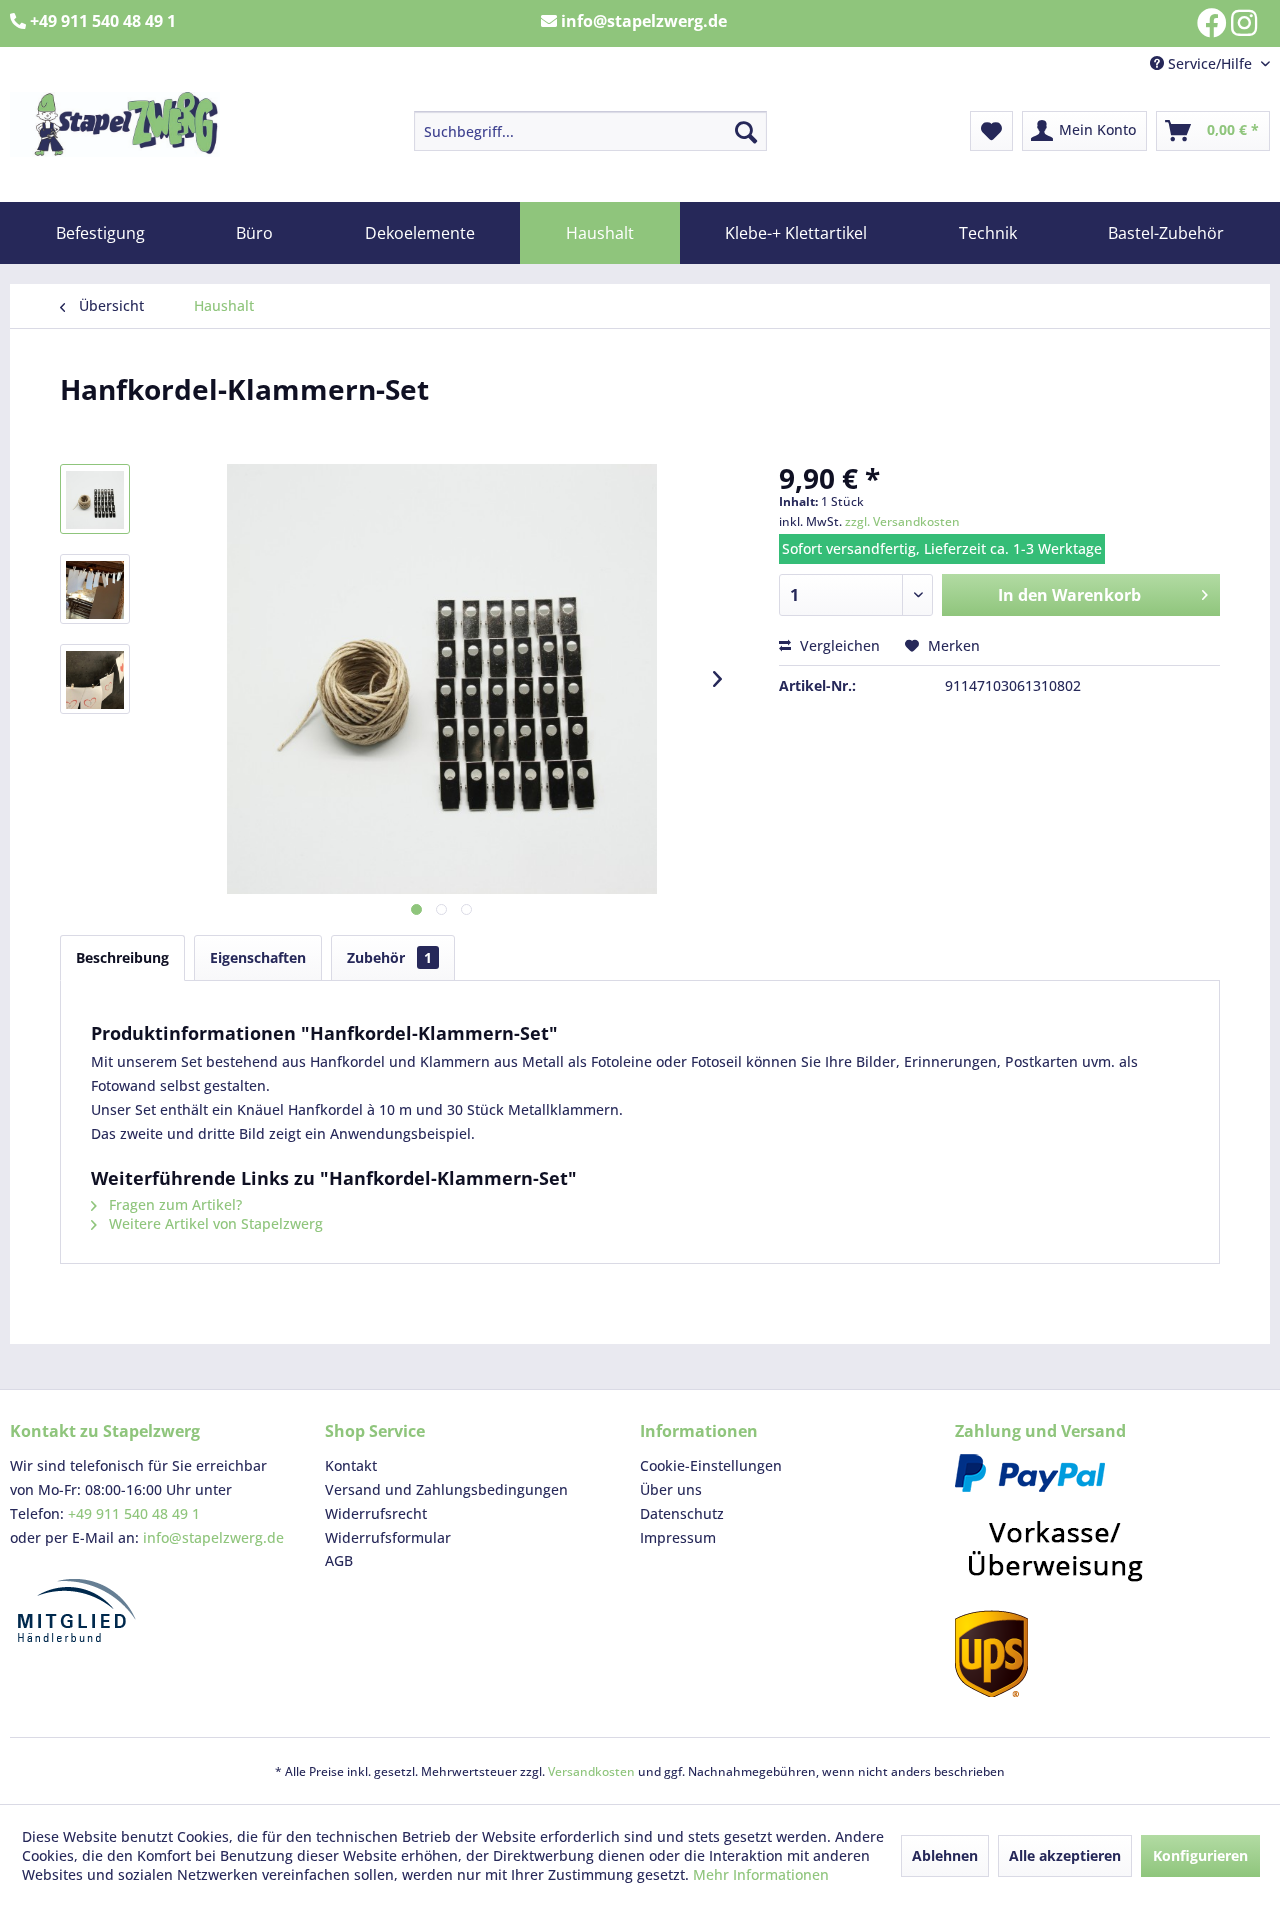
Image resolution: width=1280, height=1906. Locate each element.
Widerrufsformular (388, 1537)
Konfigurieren (1200, 1855)
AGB (339, 1560)
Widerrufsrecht (376, 1513)
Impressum (678, 1537)
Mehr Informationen (761, 1874)
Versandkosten (591, 1771)
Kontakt (351, 1465)
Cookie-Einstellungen (711, 1465)
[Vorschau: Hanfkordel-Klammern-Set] (95, 499)
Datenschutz (682, 1513)
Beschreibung (122, 957)
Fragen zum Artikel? (173, 1204)
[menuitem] (590, 131)
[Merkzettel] (991, 131)
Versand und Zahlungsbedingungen (446, 1489)
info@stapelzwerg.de (213, 1537)
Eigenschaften (258, 957)
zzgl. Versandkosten (902, 521)
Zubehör (389, 957)
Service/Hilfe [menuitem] (1210, 63)
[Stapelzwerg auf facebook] (1212, 22)
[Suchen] (746, 131)
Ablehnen (945, 1855)
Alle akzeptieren (1065, 1855)
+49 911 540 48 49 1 (134, 1513)
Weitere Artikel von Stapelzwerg (214, 1223)
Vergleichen (838, 645)
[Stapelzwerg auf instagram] (1244, 22)
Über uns (671, 1489)
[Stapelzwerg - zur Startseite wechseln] (115, 124)
